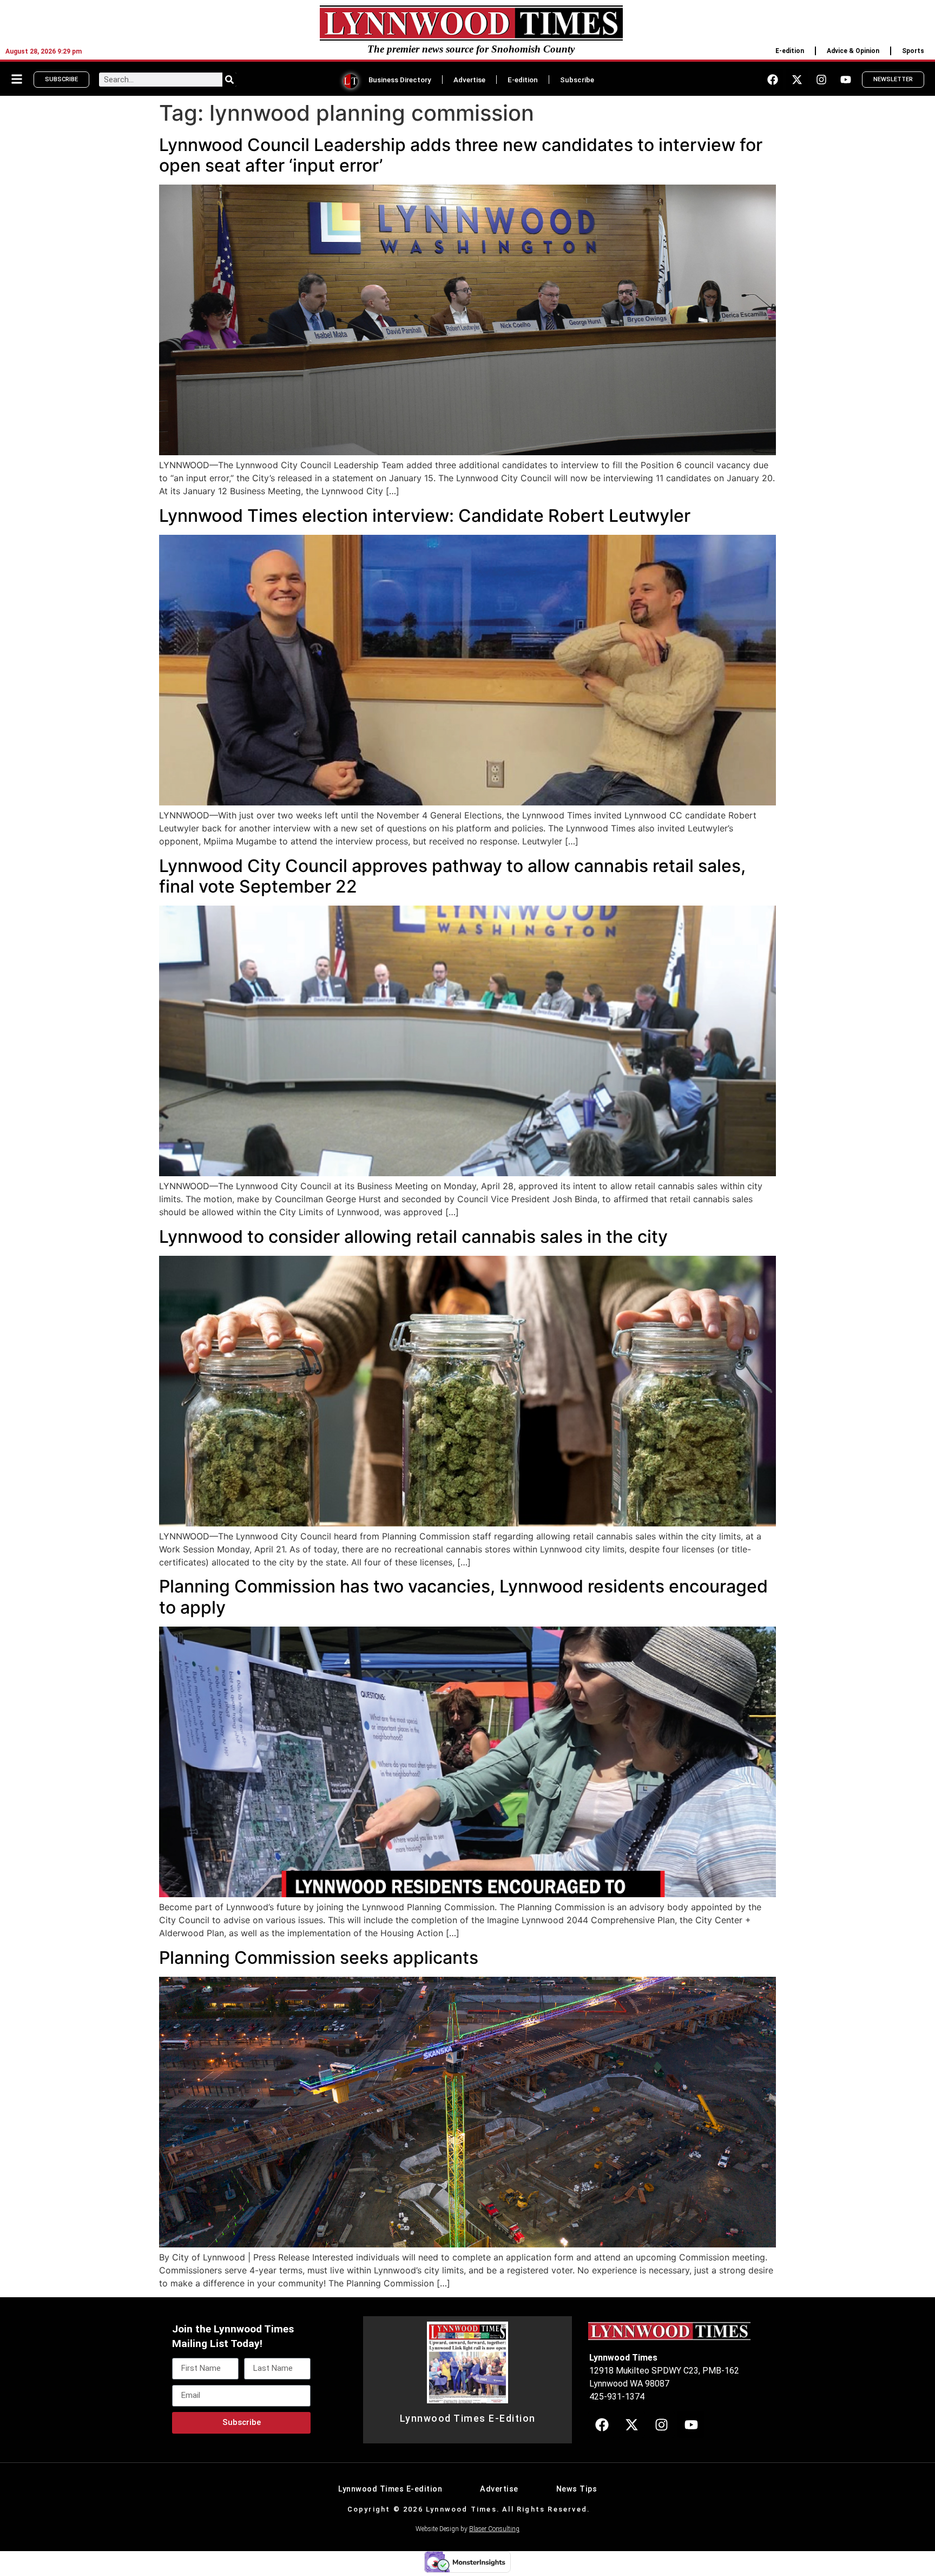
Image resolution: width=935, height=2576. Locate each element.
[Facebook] (773, 80)
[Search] (229, 80)
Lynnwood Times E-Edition (468, 2418)
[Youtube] (846, 80)
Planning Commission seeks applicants (319, 1958)
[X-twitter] (797, 80)
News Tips (577, 2489)
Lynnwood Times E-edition (390, 2489)
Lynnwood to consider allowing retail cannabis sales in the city (413, 1237)
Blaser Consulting (494, 2529)
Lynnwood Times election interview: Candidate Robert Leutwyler (425, 516)
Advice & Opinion (853, 51)
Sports (913, 51)
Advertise (469, 80)
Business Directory (400, 80)
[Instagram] (821, 80)
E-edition (790, 51)
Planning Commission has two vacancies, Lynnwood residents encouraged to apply (463, 1597)
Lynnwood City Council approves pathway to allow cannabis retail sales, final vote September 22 (452, 876)
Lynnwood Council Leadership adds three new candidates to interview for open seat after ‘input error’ (461, 155)
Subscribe (577, 80)
